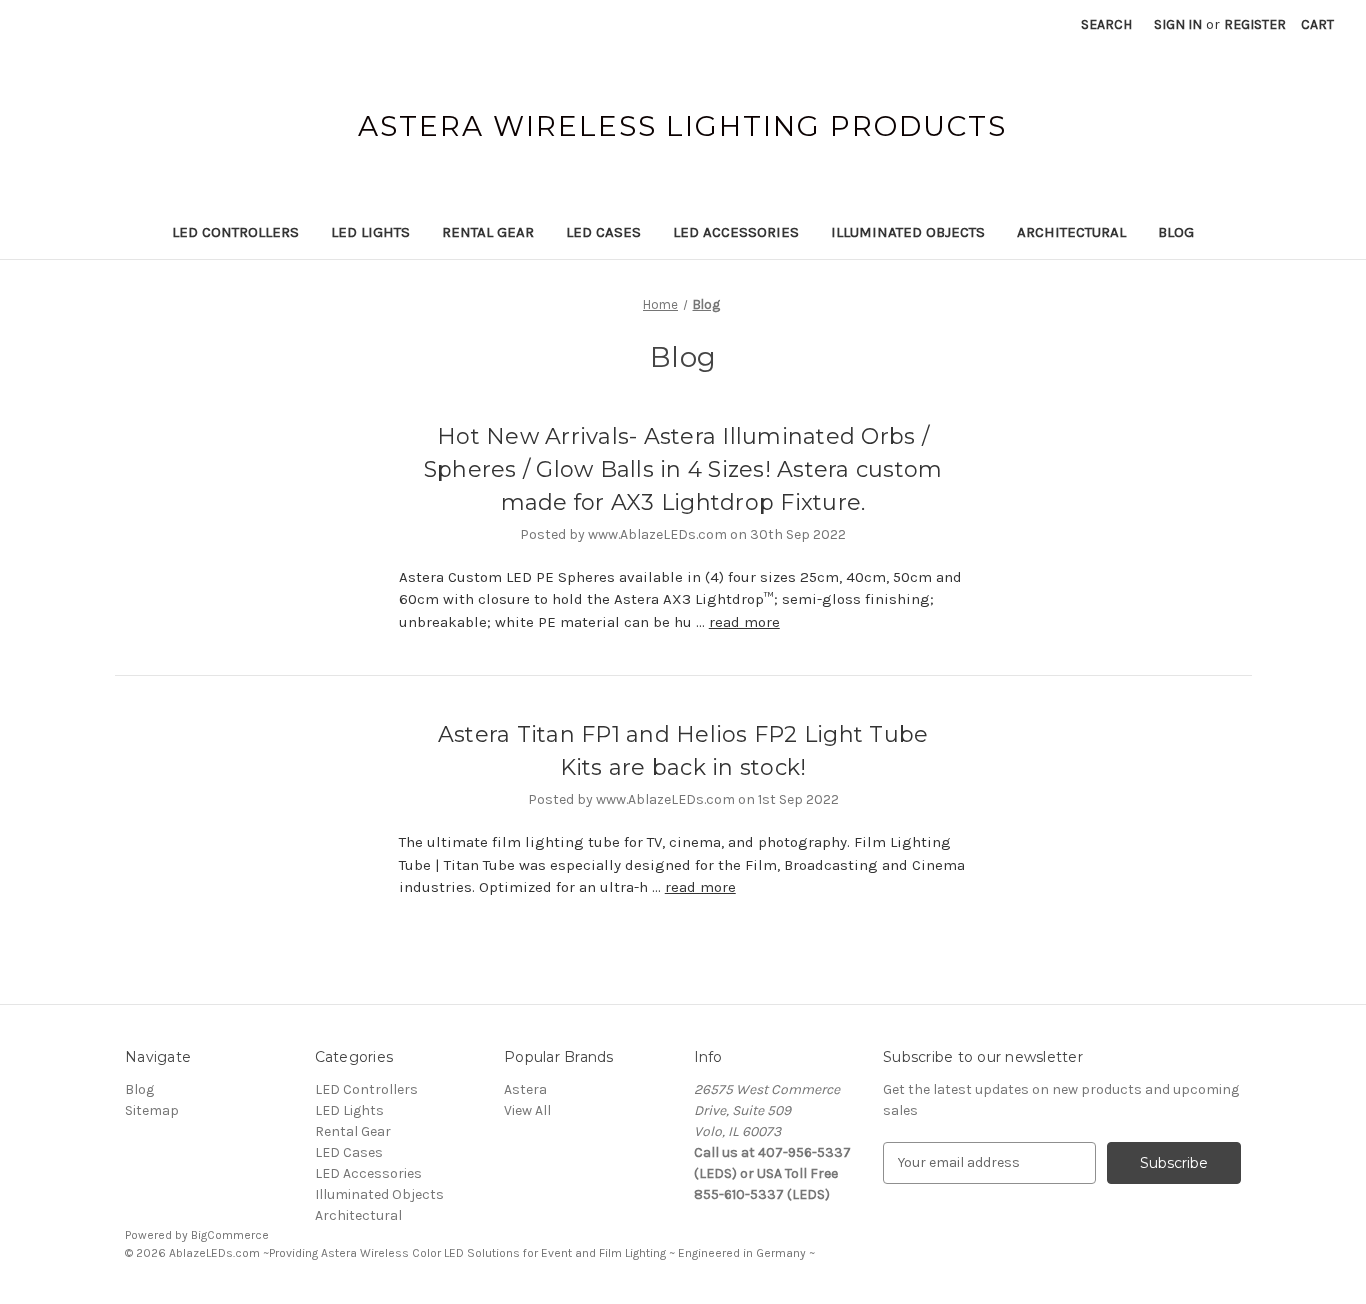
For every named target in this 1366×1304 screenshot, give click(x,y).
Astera (525, 1089)
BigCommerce (230, 1235)
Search (1106, 24)
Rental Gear (488, 232)
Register (1255, 24)
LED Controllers (235, 232)
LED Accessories (736, 232)
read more (744, 622)
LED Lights (370, 232)
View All (527, 1110)
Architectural (1071, 232)
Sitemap (152, 1110)
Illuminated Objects (908, 232)
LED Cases (603, 232)
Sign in (1178, 24)
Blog (1176, 232)
